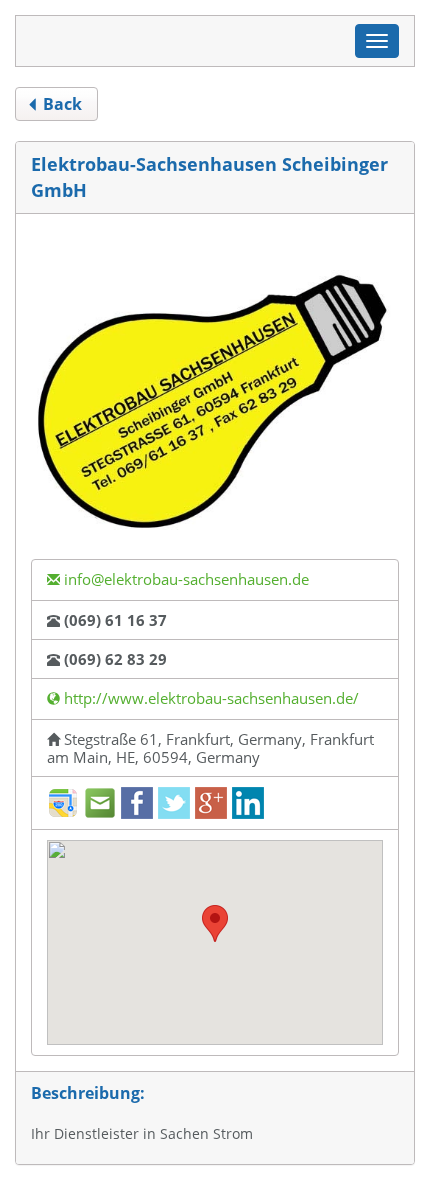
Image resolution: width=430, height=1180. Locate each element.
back (60, 104)
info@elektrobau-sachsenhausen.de (184, 579)
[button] (215, 923)
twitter (174, 803)
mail (100, 803)
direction (63, 803)
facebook (137, 803)
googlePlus (211, 803)
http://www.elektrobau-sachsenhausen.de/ (209, 698)
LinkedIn (248, 803)
